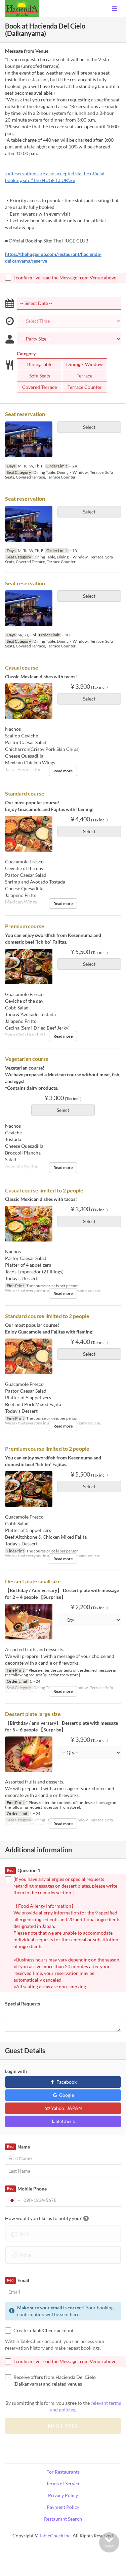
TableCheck (63, 2121)
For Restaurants (63, 2472)
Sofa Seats (40, 376)
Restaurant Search (63, 2519)
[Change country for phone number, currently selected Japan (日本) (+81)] (14, 2200)
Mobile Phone (27, 2189)
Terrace (85, 376)
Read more (63, 771)
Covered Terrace (39, 387)
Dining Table (39, 364)
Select (89, 427)
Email (18, 2280)
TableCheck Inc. (55, 2536)
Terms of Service (63, 2483)
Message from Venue (27, 51)
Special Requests (23, 2004)
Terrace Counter (85, 387)
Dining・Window (85, 364)
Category (26, 353)
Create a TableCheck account (44, 2330)
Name (18, 2147)
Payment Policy (63, 2507)
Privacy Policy (63, 2495)
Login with (16, 2071)
